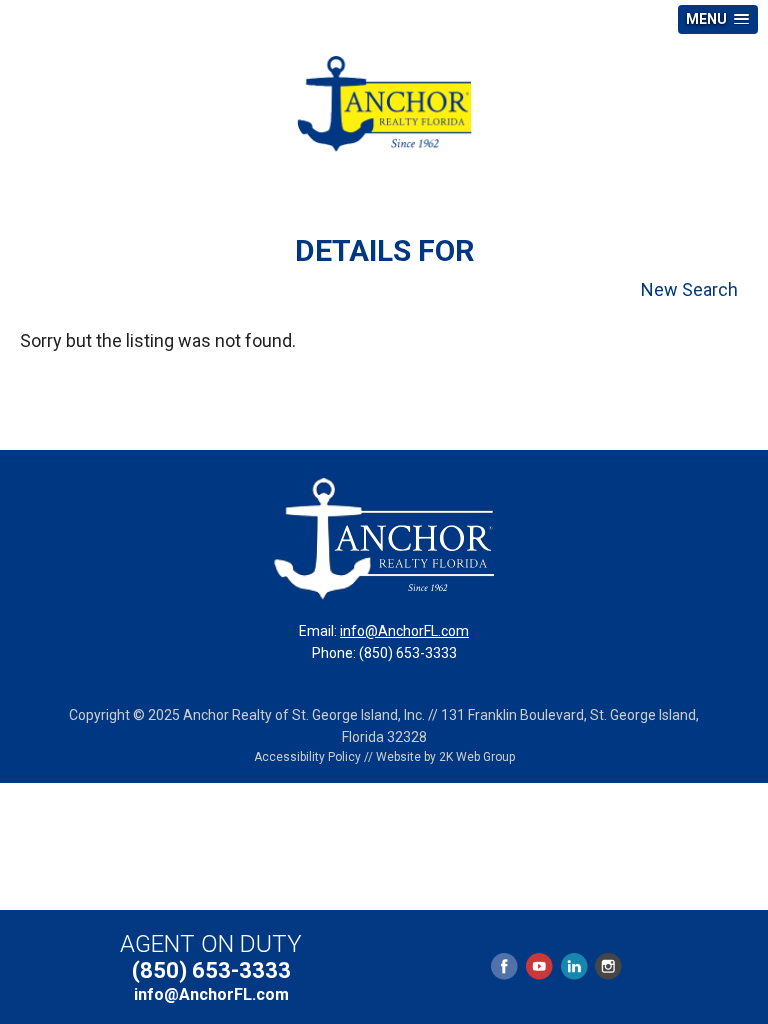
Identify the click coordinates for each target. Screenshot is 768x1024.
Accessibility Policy (307, 757)
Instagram (607, 966)
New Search (689, 289)
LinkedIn (574, 966)
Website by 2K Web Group (445, 757)
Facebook (505, 966)
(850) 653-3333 (211, 970)
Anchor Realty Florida (384, 104)
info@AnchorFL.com (404, 631)
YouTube (539, 966)
